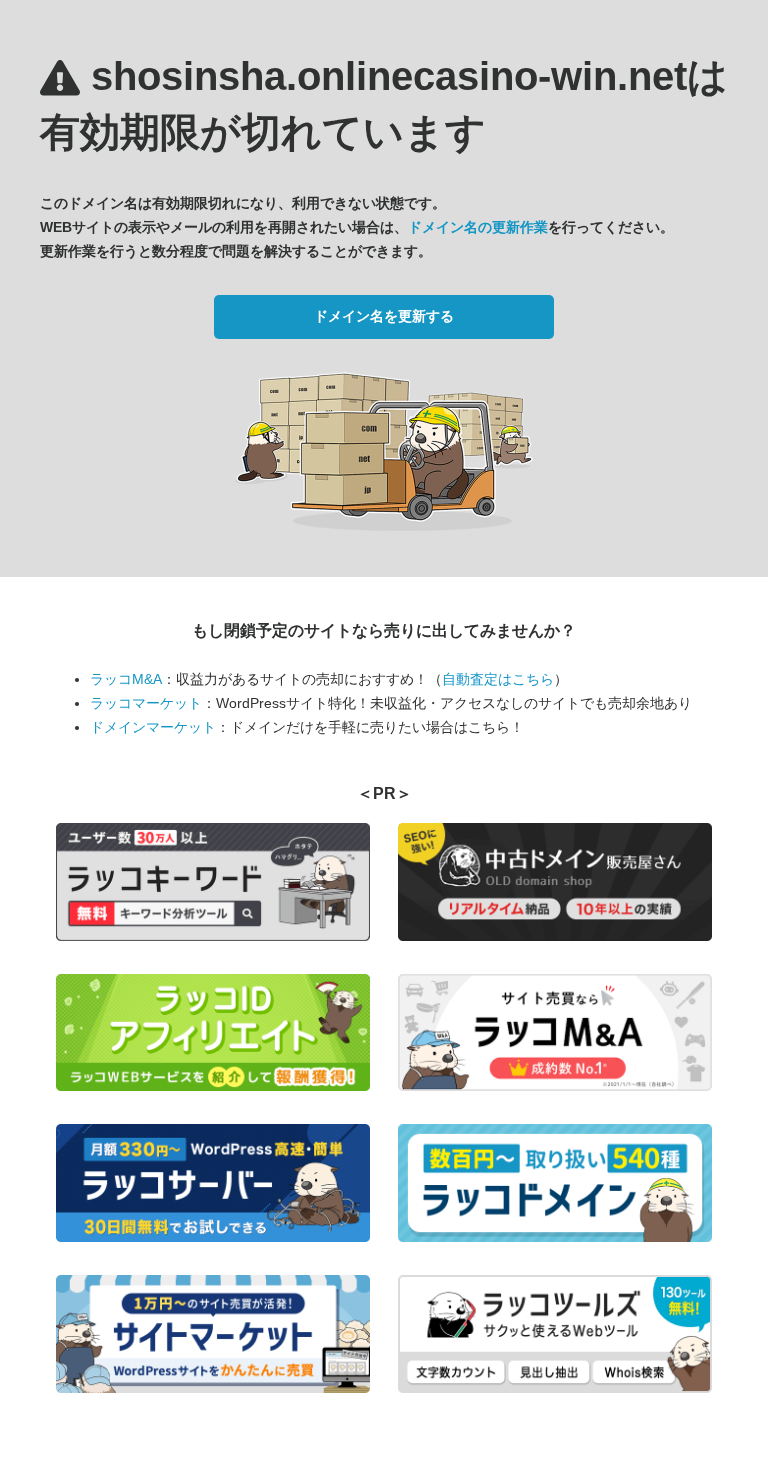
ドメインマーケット (153, 727)
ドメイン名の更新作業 (478, 227)
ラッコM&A (126, 679)
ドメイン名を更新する (384, 316)
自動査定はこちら (498, 679)
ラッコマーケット (146, 703)
